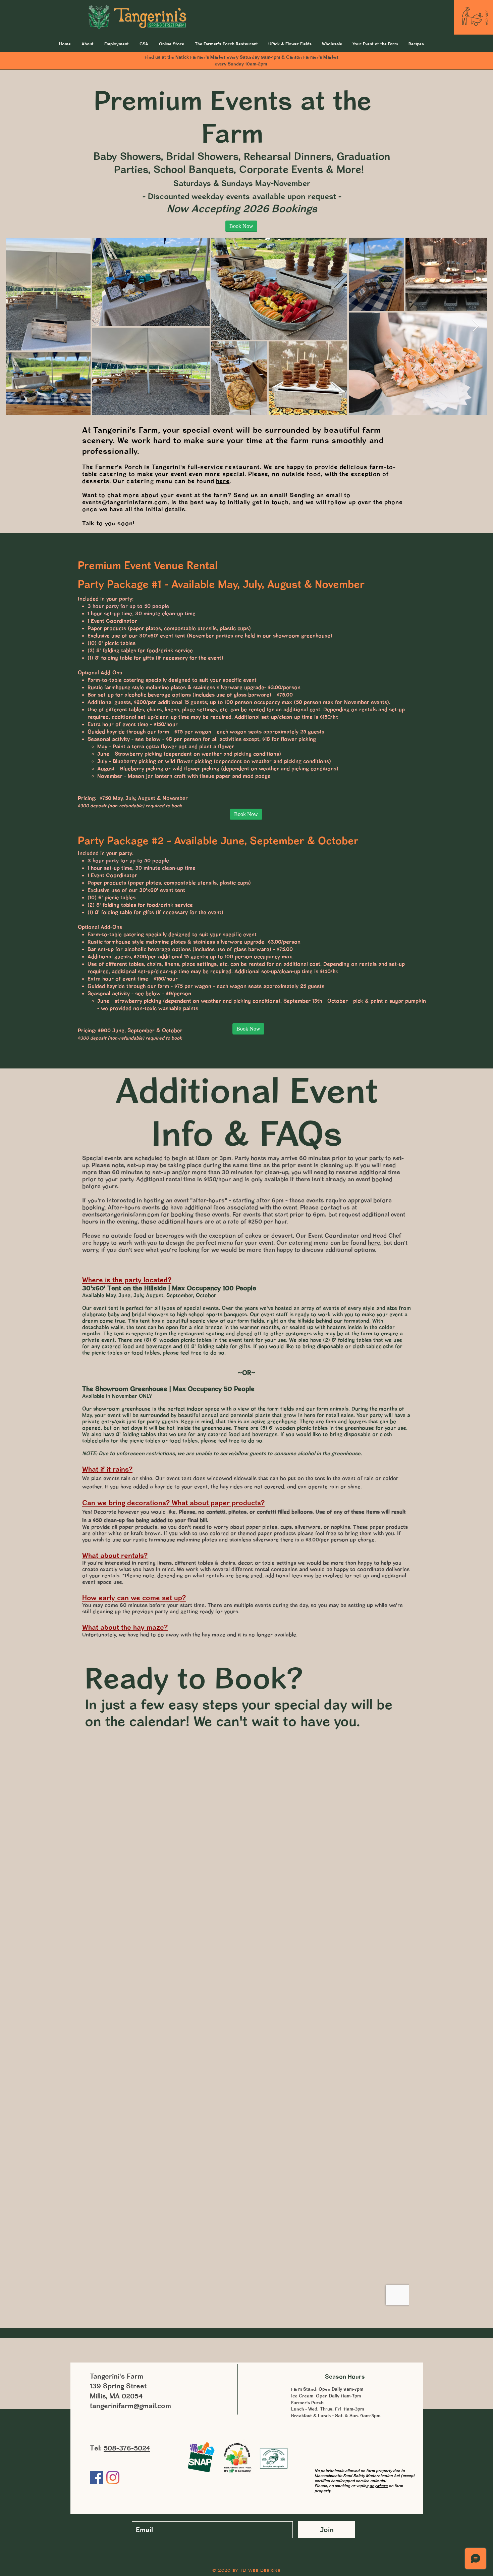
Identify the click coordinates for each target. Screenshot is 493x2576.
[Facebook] (96, 2477)
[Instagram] (113, 2477)
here (223, 481)
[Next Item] (476, 326)
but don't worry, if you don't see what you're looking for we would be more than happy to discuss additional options (245, 1246)
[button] (375, 44)
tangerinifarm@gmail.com (130, 2406)
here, (376, 1243)
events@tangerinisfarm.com (125, 502)
